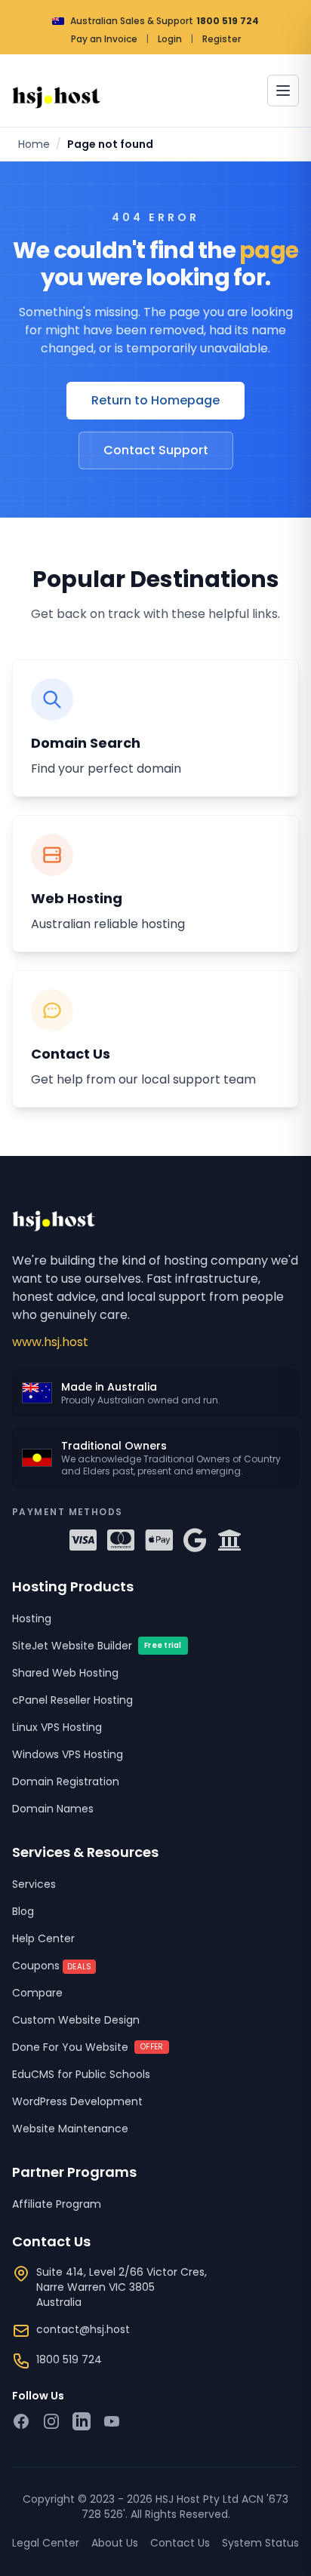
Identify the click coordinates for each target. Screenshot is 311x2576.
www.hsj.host (50, 1342)
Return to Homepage (155, 400)
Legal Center (46, 2543)
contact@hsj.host (83, 2329)
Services (34, 1884)
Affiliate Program (57, 2204)
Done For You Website (88, 2047)
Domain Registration (66, 1781)
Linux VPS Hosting (57, 1727)
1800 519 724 (228, 21)
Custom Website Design (76, 2020)
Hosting (32, 1618)
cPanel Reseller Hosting (72, 1700)
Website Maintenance (70, 2129)
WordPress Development (77, 2101)
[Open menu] (283, 91)
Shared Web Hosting (65, 1673)
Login (170, 39)
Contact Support (156, 450)
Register (222, 39)
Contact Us (180, 2543)
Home (34, 144)
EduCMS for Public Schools (81, 2074)
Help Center (43, 1938)
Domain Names (53, 1809)
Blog (23, 1911)
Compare (37, 1993)
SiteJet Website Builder (97, 1646)
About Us (115, 2543)
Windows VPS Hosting (68, 1754)
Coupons (52, 1966)
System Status (260, 2543)
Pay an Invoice (104, 39)
